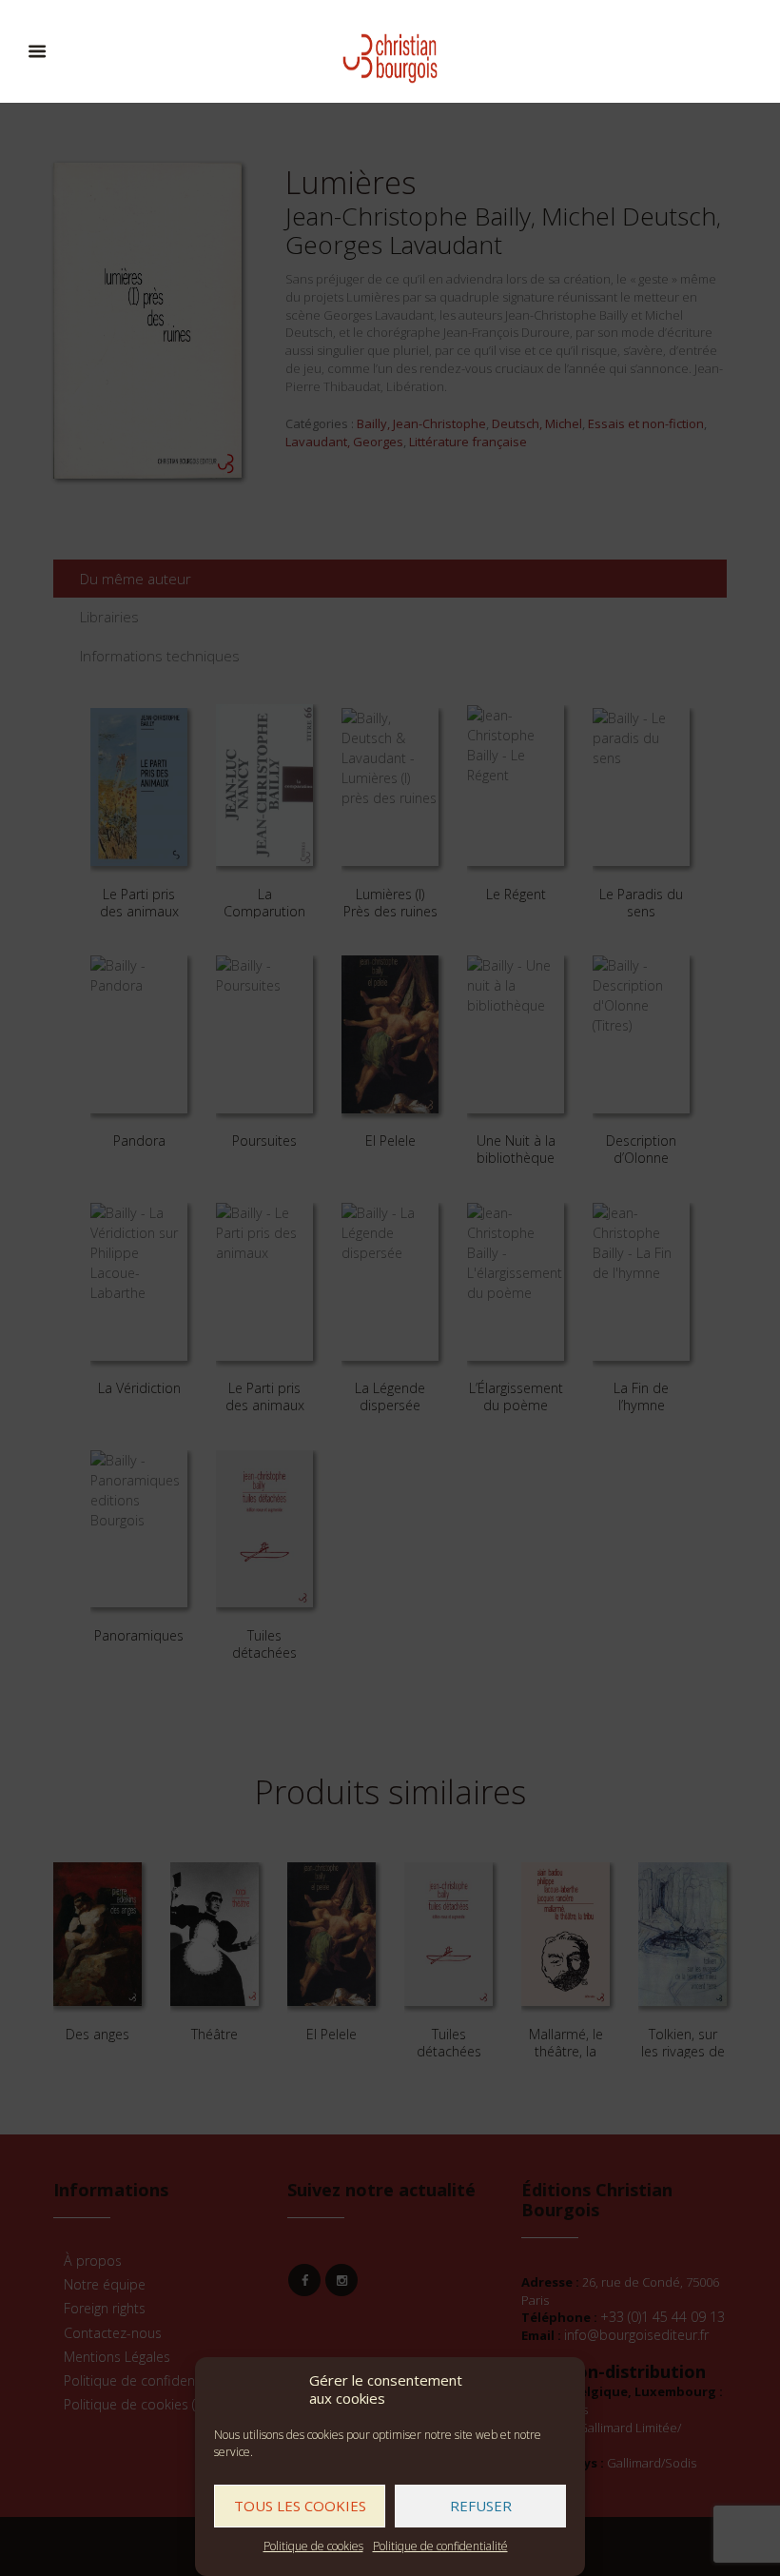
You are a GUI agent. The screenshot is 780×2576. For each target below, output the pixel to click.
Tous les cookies (300, 2506)
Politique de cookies (313, 2546)
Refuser (481, 2506)
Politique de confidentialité (440, 2546)
